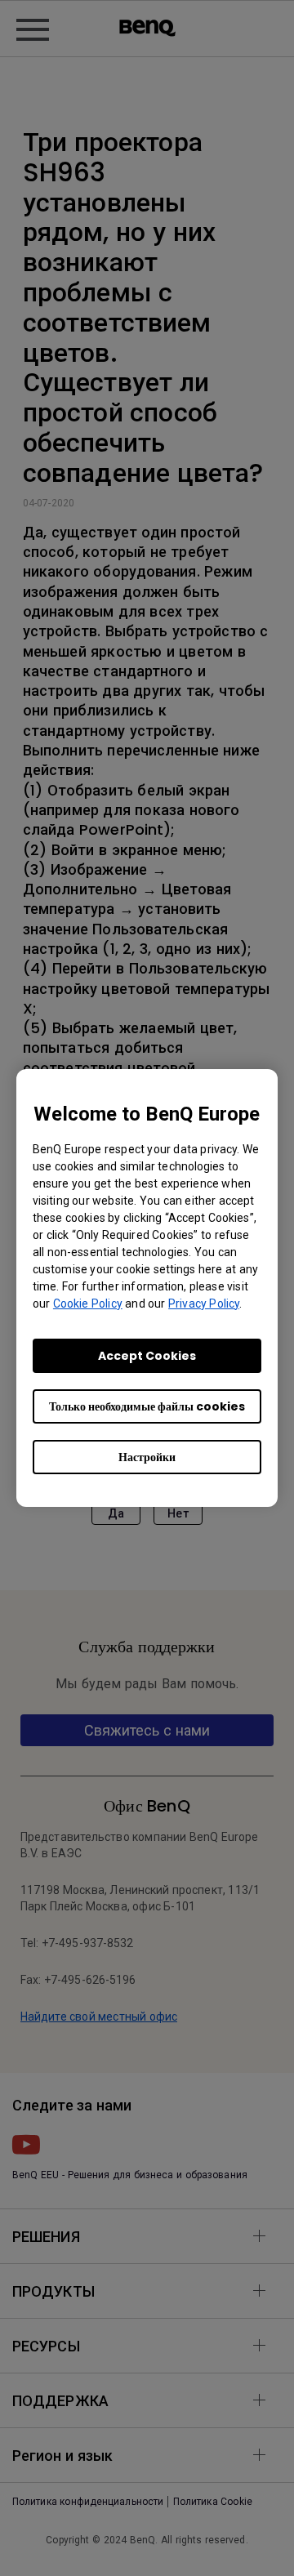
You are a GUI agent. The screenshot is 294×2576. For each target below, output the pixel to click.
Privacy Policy (204, 1304)
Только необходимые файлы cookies (147, 1406)
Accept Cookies (147, 1356)
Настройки (147, 1457)
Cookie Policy (88, 1304)
